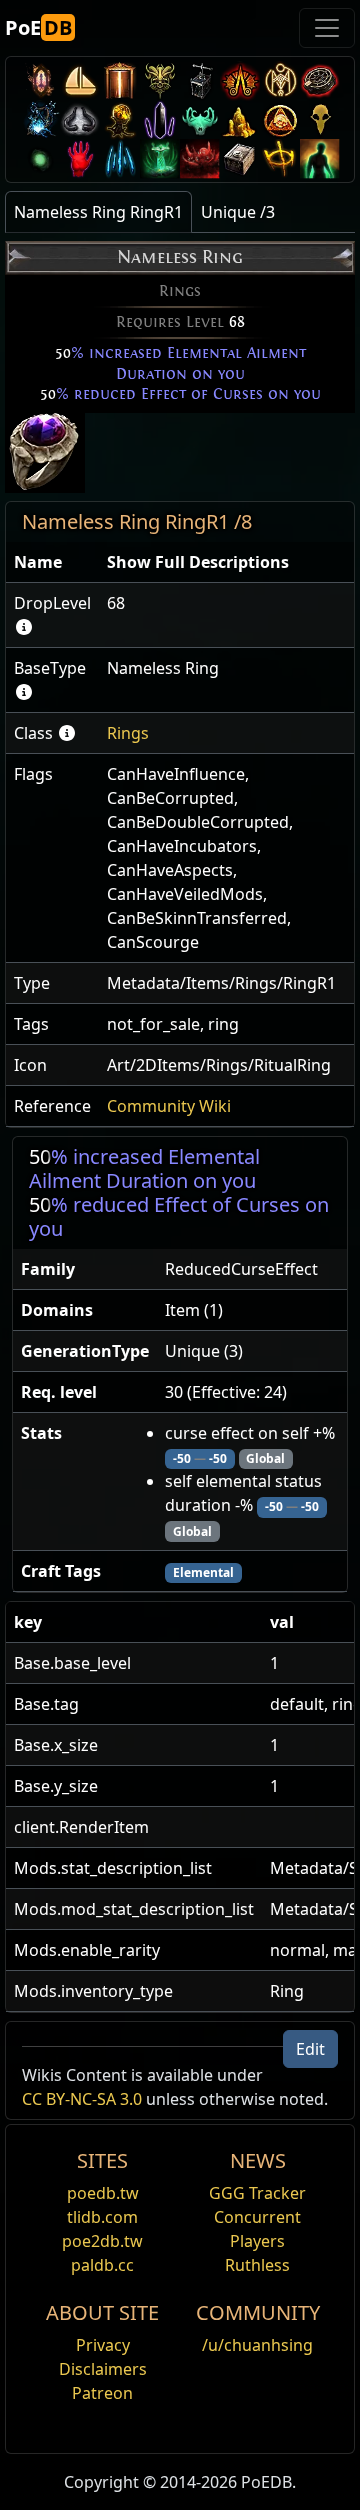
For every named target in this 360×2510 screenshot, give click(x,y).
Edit (310, 2049)
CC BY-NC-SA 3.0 (82, 2099)
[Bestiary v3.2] (320, 119)
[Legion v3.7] (160, 119)
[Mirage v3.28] (40, 80)
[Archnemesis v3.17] (160, 80)
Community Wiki (169, 1106)
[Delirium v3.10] (80, 119)
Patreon (102, 2393)
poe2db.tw (102, 2241)
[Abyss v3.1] (40, 158)
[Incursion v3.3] (280, 119)
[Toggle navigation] (327, 28)
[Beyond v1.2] (200, 158)
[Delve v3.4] (240, 119)
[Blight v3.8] (120, 119)
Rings (128, 733)
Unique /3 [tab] (238, 212)
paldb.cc (102, 2265)
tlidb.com (102, 2217)
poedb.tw (103, 2193)
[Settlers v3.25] (80, 80)
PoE (38, 27)
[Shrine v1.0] (280, 158)
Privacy (103, 2345)
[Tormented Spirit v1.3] (160, 158)
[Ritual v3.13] (280, 80)
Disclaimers (103, 2369)
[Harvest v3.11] (40, 119)
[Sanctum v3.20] (120, 80)
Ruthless (257, 2265)
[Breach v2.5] (80, 158)
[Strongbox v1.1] (240, 158)
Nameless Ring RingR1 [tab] (98, 212)
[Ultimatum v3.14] (240, 80)
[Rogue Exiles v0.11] (320, 158)
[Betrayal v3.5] (200, 119)
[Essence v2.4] (120, 158)
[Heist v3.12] (320, 80)
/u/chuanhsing (257, 2345)
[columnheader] (52, 562)
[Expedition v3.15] (200, 80)
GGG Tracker (257, 2193)
